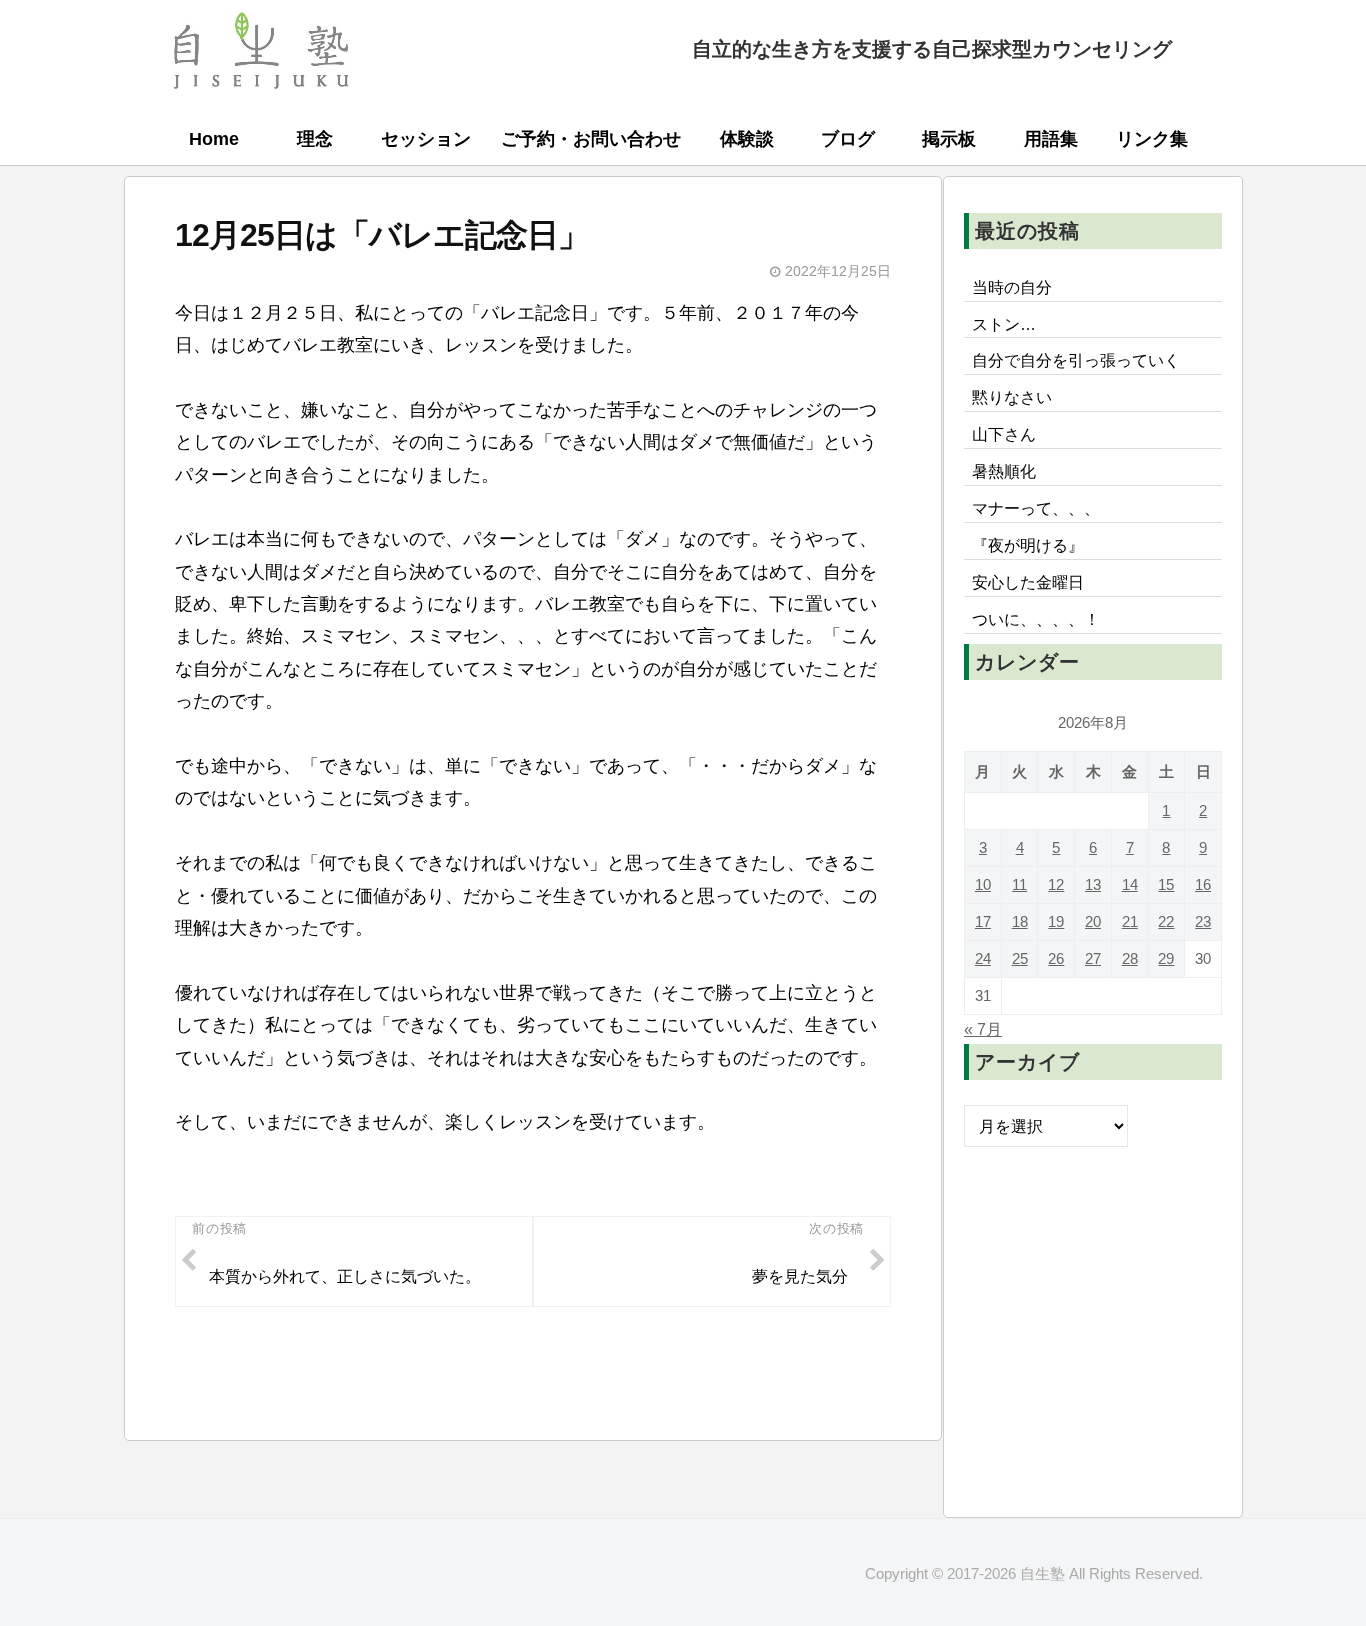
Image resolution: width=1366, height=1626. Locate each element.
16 (1203, 884)
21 (1130, 921)
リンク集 (1152, 139)
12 (1056, 884)
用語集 (1051, 139)
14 (1130, 884)
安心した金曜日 (1028, 582)
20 (1093, 921)
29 (1166, 958)
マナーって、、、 (1036, 508)
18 (1020, 921)
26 (1056, 958)
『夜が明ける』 (1028, 545)
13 (1093, 884)
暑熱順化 (1004, 471)
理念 (315, 139)
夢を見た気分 (800, 1276)
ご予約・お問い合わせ (591, 139)
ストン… (1004, 324)
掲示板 (949, 139)
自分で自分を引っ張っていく (1076, 360)
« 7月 (983, 1029)
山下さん (1004, 434)
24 (983, 958)
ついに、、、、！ (1036, 619)
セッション (426, 139)
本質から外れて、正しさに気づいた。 (345, 1276)
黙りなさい (1012, 397)
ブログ (848, 139)
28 (1130, 958)
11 (1019, 884)
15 (1166, 884)
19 (1056, 921)
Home (214, 139)
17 (983, 921)
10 (983, 884)
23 (1203, 921)
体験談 (747, 139)
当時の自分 (1012, 287)
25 (1020, 958)
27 (1093, 958)
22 (1166, 921)
